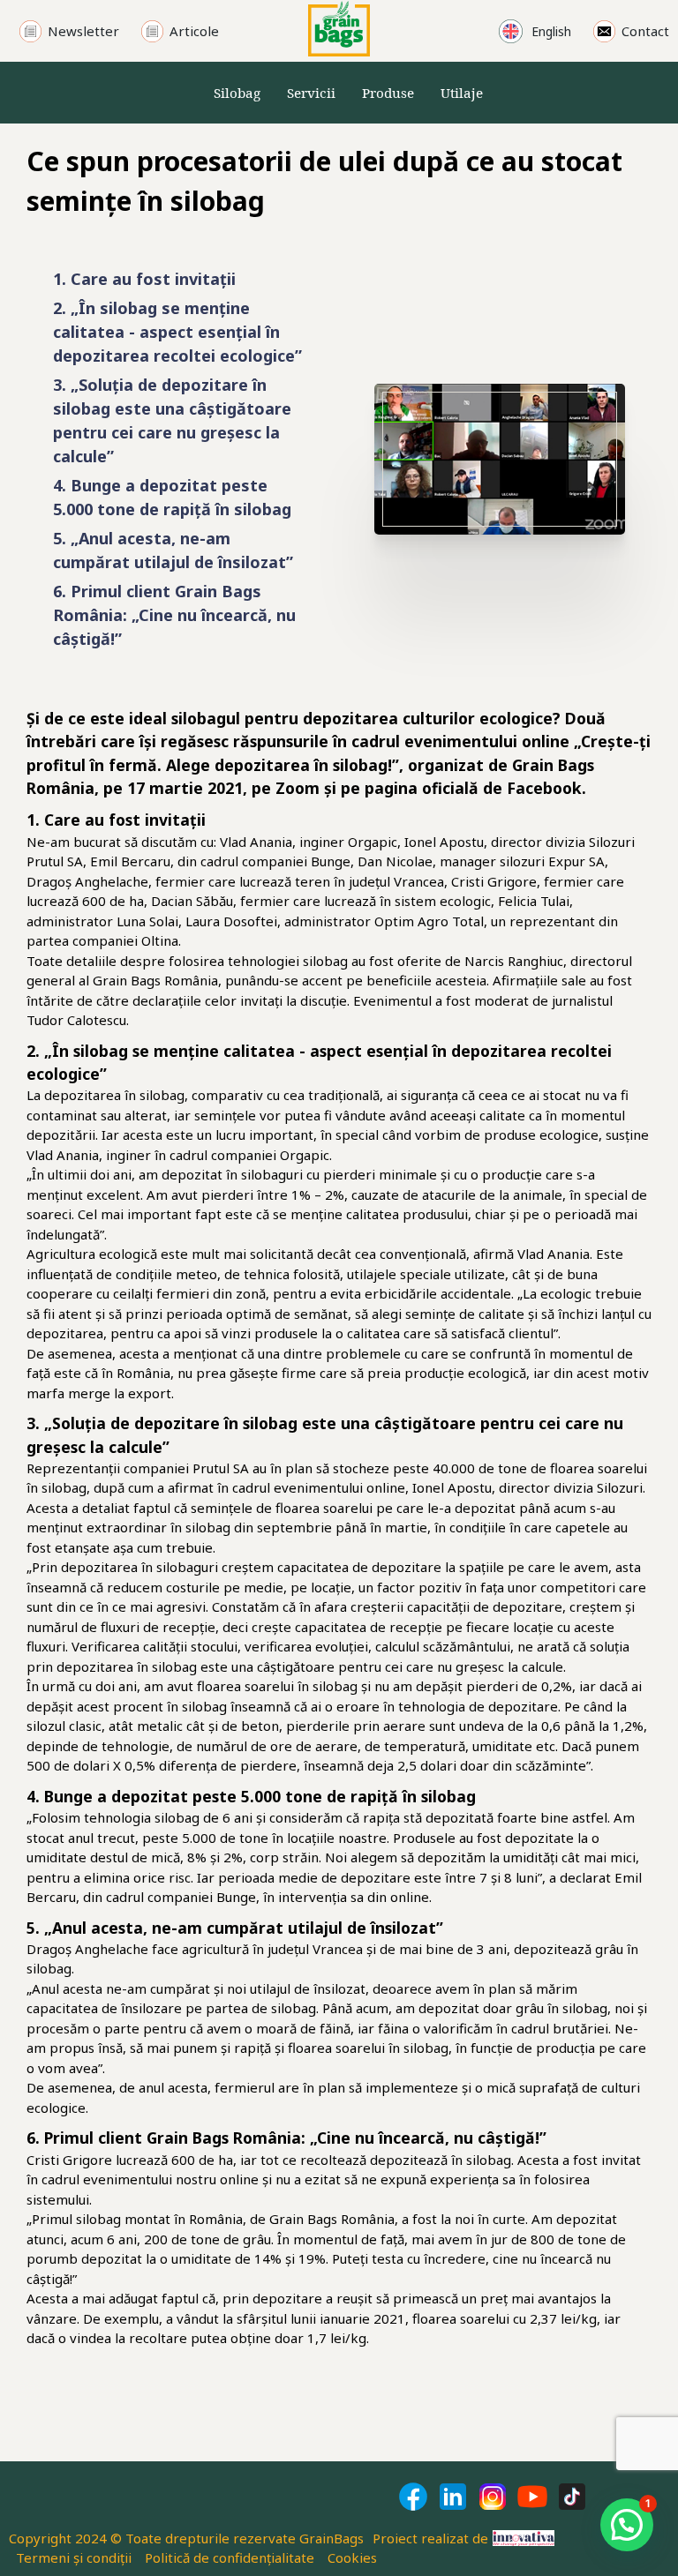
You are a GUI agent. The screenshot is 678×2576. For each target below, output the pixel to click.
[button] (627, 2525)
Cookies (352, 2557)
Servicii (311, 93)
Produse (388, 93)
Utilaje (462, 93)
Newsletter (83, 31)
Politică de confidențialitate (230, 2557)
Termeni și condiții (74, 2557)
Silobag (237, 93)
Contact (645, 31)
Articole (194, 31)
